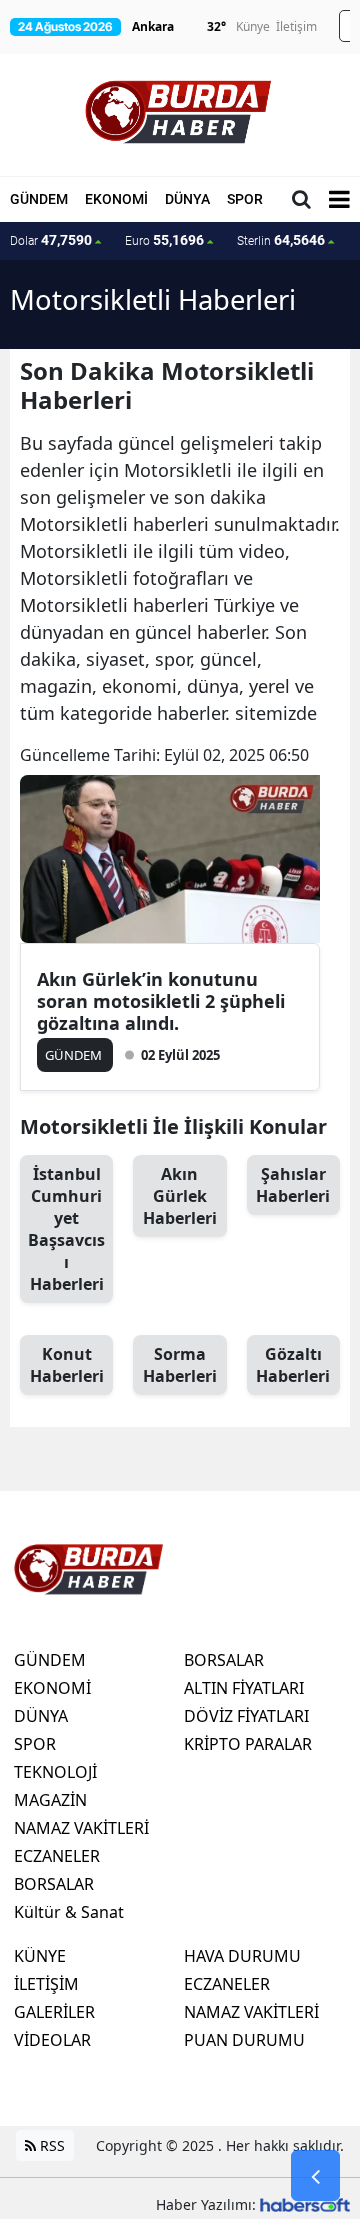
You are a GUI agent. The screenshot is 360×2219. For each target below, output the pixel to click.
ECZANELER (57, 1856)
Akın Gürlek (180, 1196)
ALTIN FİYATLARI (244, 1688)
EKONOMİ (116, 199)
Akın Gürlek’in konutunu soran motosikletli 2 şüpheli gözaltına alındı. (161, 1001)
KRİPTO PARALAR (248, 1744)
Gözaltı (293, 1365)
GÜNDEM (39, 199)
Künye (253, 26)
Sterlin (281, 240)
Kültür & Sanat (69, 1912)
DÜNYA (187, 199)
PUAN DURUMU (244, 2040)
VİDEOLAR (52, 2040)
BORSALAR (54, 1884)
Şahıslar (293, 1185)
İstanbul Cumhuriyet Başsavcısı (66, 1229)
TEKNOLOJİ (55, 1772)
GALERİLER (54, 2012)
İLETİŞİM (46, 1984)
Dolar (51, 240)
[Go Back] (315, 2176)
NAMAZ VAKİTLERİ (81, 1828)
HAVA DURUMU (242, 1956)
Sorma (180, 1365)
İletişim (296, 26)
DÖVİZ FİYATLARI (246, 1716)
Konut (67, 1365)
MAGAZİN (50, 1800)
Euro (164, 240)
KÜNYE (40, 1956)
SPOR (245, 199)
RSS (50, 2145)
